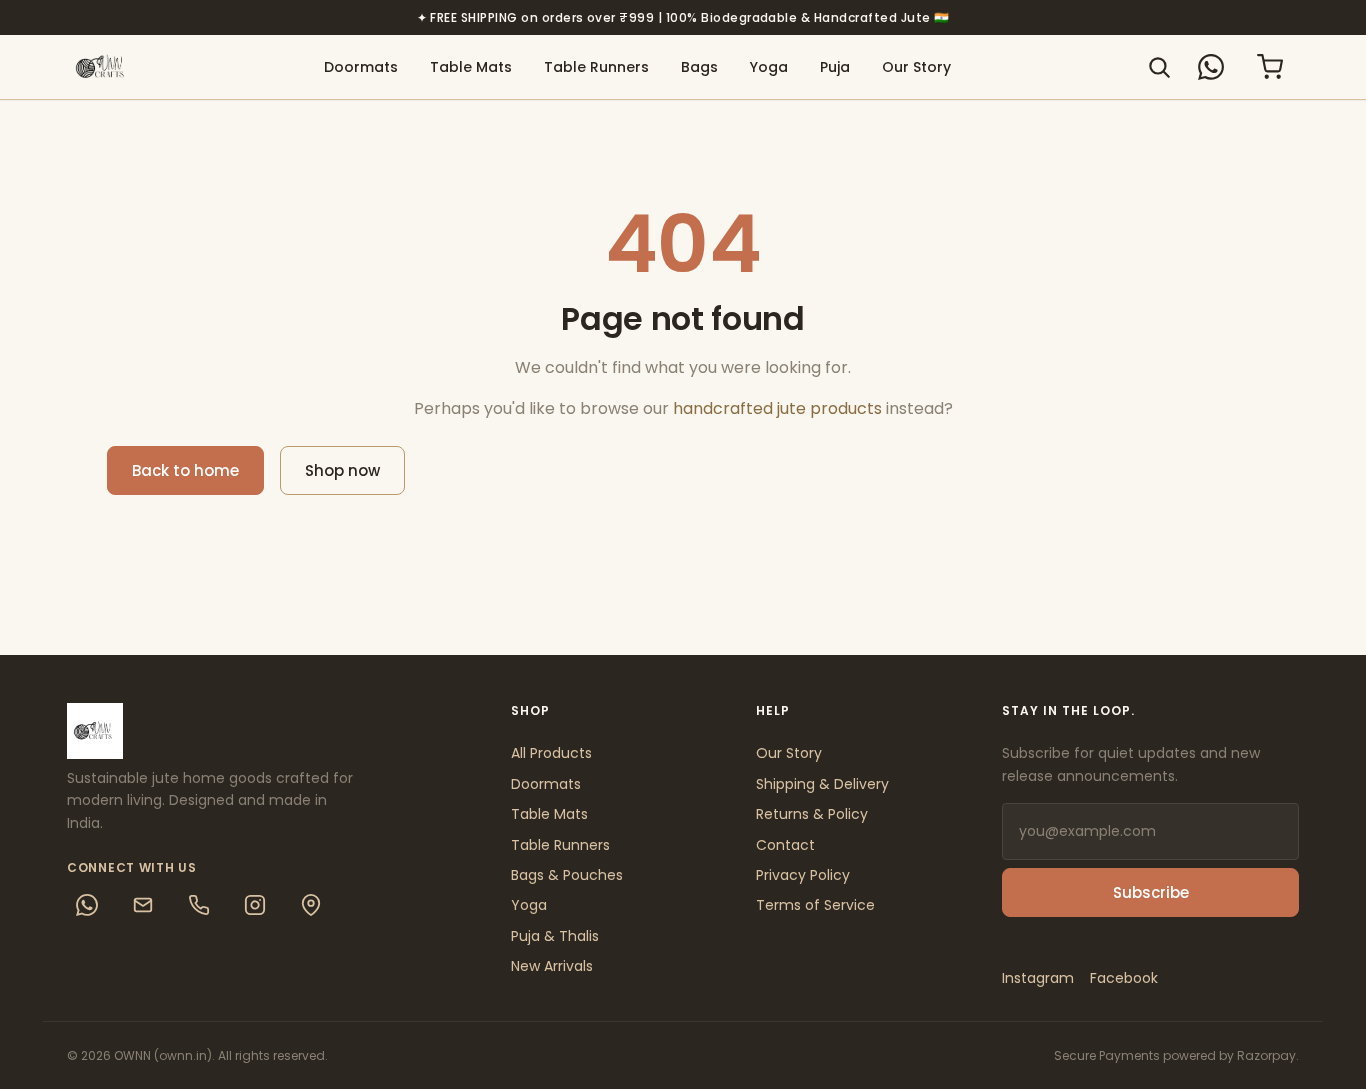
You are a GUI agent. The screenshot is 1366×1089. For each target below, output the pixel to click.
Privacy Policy (803, 875)
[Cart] (1270, 67)
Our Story (916, 67)
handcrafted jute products (777, 408)
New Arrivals (552, 966)
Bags (699, 67)
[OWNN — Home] (102, 67)
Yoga (769, 67)
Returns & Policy (812, 814)
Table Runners (596, 67)
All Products (551, 753)
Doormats (361, 67)
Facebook (1124, 978)
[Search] (1159, 67)
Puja (835, 67)
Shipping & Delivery (822, 784)
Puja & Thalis (555, 936)
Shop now (342, 470)
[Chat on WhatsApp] (1211, 67)
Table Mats (471, 67)
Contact (785, 845)
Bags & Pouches (567, 875)
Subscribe (1151, 892)
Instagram (1038, 978)
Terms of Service (815, 905)
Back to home (185, 470)
